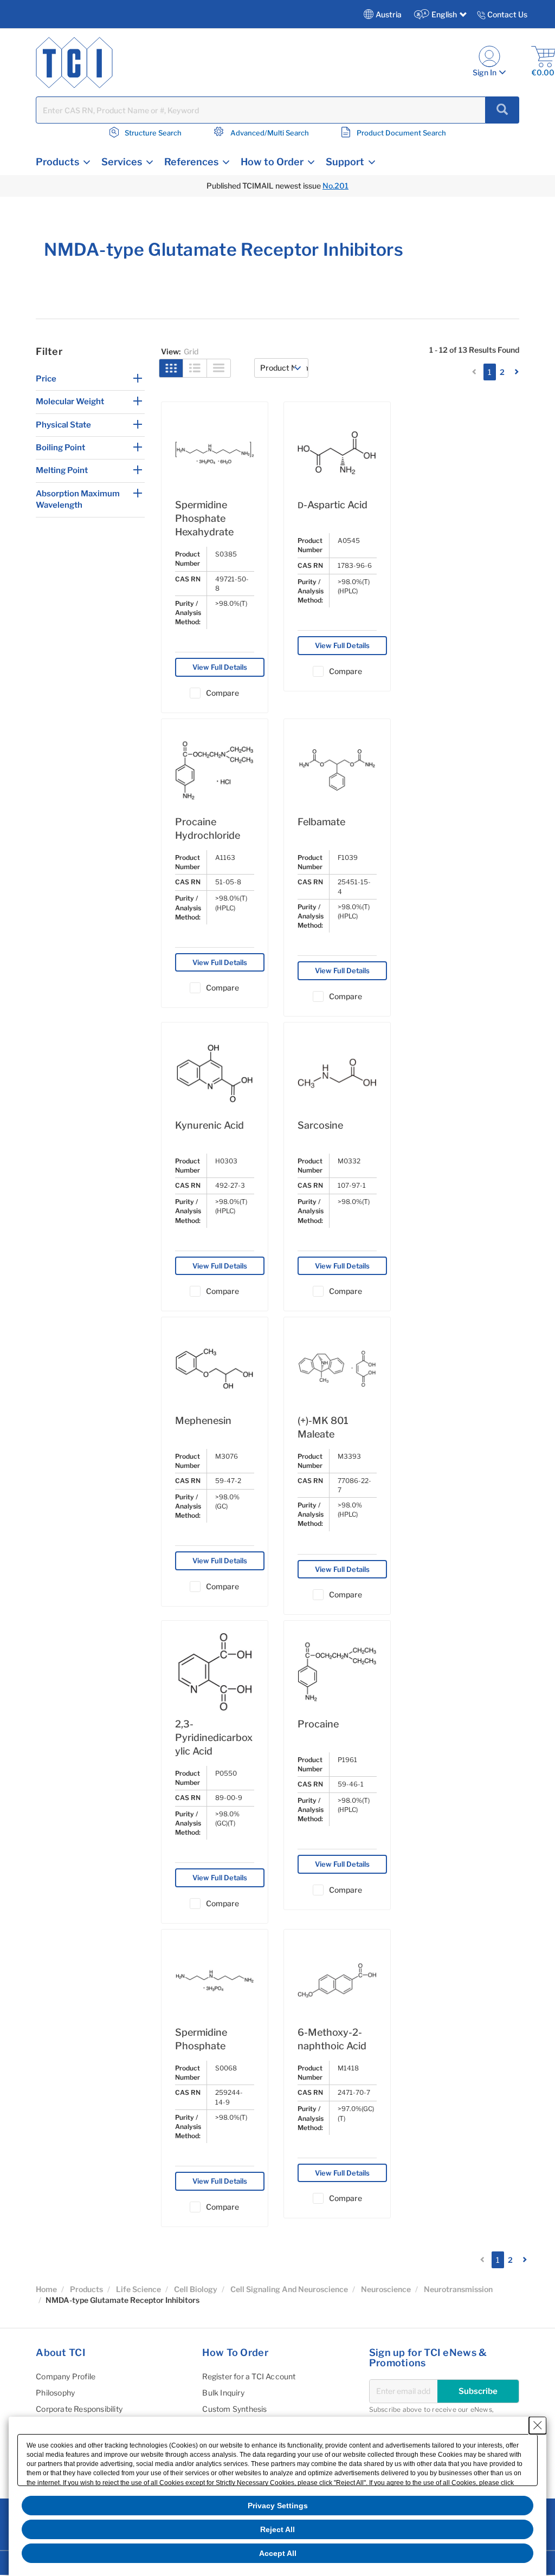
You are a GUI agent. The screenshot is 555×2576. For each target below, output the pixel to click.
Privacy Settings (278, 2506)
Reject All (277, 2529)
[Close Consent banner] (538, 2425)
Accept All (278, 2553)
